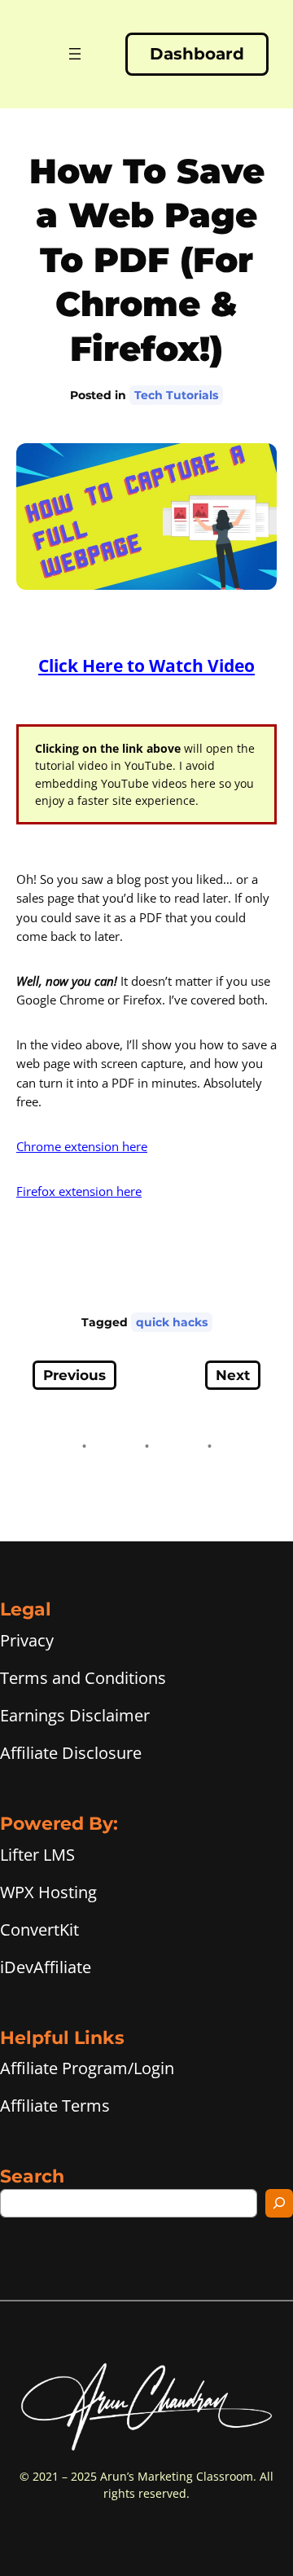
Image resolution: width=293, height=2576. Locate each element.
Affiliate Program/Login (87, 2068)
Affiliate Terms (55, 2106)
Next (233, 1375)
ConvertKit (39, 1930)
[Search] (279, 2203)
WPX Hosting (48, 1892)
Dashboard (197, 54)
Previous (74, 1375)
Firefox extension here (79, 1191)
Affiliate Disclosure (71, 1753)
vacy (37, 1640)
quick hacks (172, 1322)
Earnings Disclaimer (75, 1715)
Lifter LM (33, 1855)
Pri (10, 1640)
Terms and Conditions (83, 1678)
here (133, 1146)
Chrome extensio (64, 1146)
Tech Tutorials (176, 395)
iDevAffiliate (46, 1967)
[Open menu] (75, 54)
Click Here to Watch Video (146, 666)
